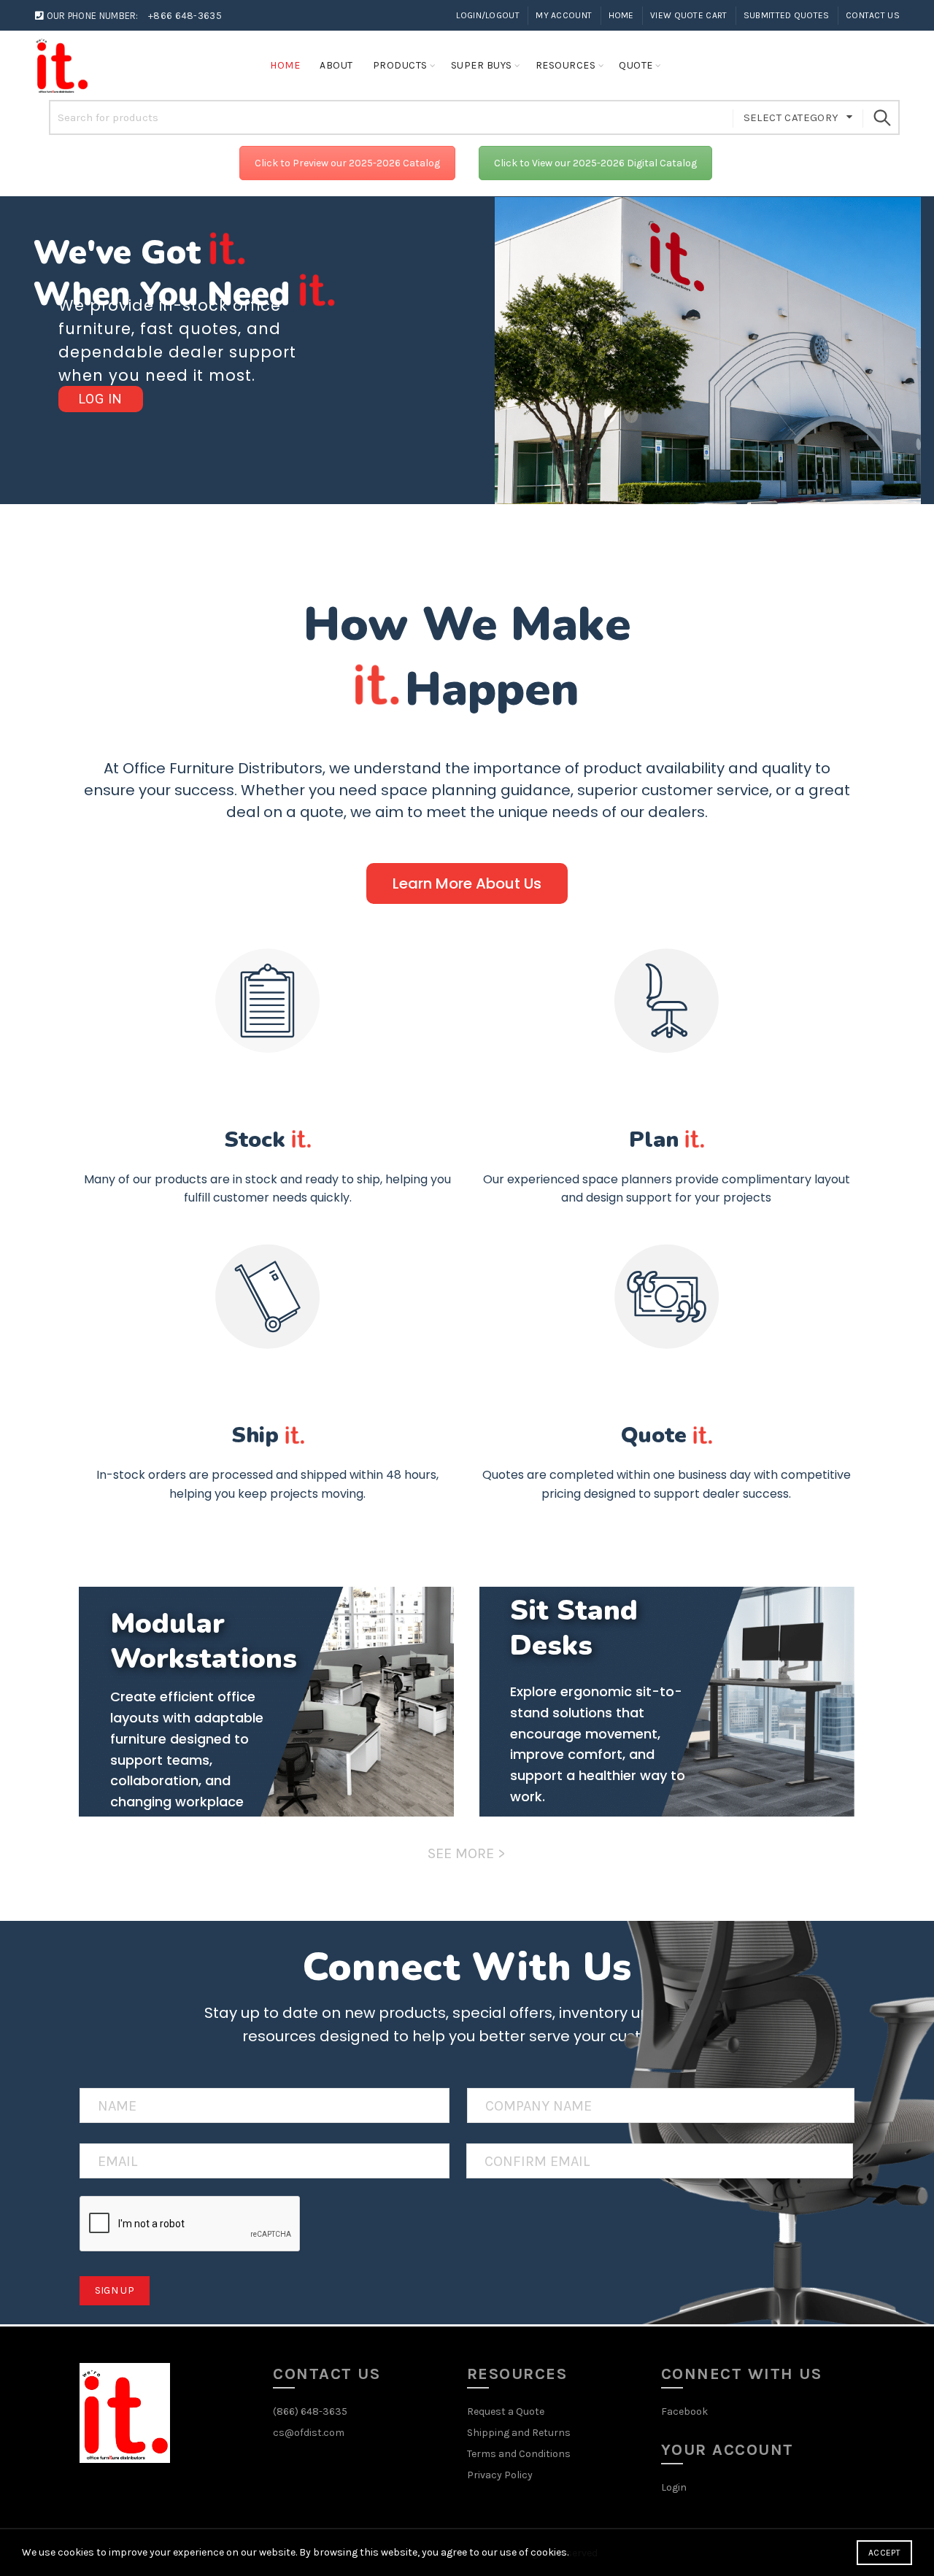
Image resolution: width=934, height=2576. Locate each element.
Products (400, 65)
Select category (791, 117)
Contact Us (873, 15)
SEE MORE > (467, 1853)
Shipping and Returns (519, 2433)
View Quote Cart (689, 15)
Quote (636, 65)
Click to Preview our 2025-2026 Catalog (347, 163)
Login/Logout (488, 15)
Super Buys (482, 65)
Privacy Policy (500, 2475)
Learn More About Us (467, 883)
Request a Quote (506, 2411)
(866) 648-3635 (310, 2411)
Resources (566, 65)
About (336, 65)
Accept (884, 2553)
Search (881, 117)
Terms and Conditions (519, 2454)
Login (674, 2487)
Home (621, 15)
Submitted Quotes (787, 15)
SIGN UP (115, 2290)
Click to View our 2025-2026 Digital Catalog (595, 163)
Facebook (684, 2411)
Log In (101, 399)
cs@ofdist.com (309, 2433)
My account (564, 15)
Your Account (727, 2450)
